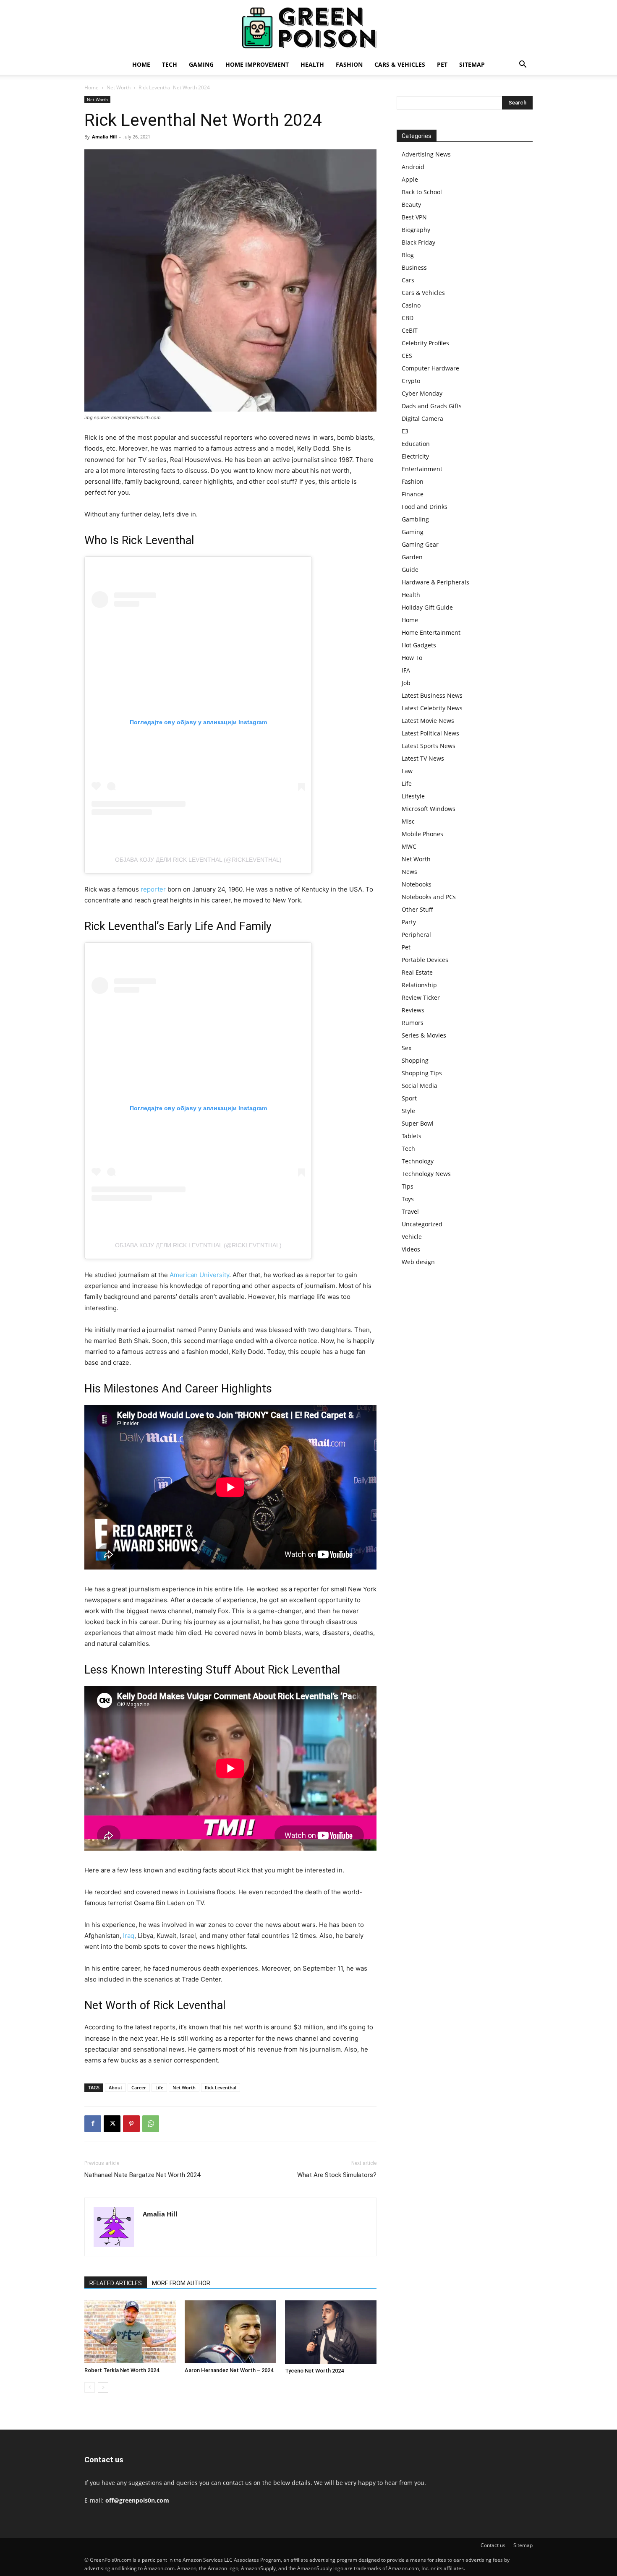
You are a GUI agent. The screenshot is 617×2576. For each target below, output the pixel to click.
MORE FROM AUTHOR (181, 2283)
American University (199, 1275)
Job (406, 683)
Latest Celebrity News (432, 708)
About (115, 2087)
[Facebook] (93, 2124)
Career (139, 2087)
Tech (170, 64)
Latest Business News (432, 695)
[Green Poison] (308, 28)
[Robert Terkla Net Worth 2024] (130, 2332)
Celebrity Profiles (425, 343)
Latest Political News (430, 733)
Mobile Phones (422, 834)
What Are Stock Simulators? (337, 2175)
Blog (408, 255)
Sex (407, 1048)
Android (413, 167)
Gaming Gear (420, 544)
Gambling (415, 519)
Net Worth (119, 87)
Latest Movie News (428, 721)
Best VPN (414, 217)
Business (414, 267)
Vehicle (412, 1237)
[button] (523, 65)
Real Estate (417, 972)
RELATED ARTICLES (116, 2283)
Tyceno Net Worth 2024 (314, 2371)
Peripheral (416, 935)
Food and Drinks (425, 507)
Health (312, 64)
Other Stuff (417, 909)
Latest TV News (423, 758)
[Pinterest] (131, 2124)
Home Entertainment (431, 632)
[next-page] (103, 2387)
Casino (411, 305)
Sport (409, 1098)
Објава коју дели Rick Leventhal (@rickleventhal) (198, 860)
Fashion (349, 64)
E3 (405, 431)
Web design (418, 1262)
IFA (406, 670)
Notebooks (417, 884)
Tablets (412, 1136)
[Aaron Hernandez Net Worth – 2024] (230, 2332)
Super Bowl (418, 1123)
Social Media (420, 1086)
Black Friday (418, 242)
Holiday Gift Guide (427, 607)
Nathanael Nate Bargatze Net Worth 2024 (142, 2175)
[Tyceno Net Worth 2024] (331, 2332)
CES (407, 356)
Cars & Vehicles (400, 64)
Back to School (422, 192)
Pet (442, 64)
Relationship (419, 985)
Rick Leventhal (221, 2087)
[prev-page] (90, 2387)
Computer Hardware (430, 368)
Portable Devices (425, 960)
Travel (410, 1211)
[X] (112, 2124)
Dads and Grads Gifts (432, 406)
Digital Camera (422, 418)
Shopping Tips (422, 1073)
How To (412, 658)
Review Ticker (421, 997)
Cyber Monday (422, 393)
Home (141, 64)
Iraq (129, 1936)
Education (416, 444)
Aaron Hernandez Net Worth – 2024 (229, 2370)
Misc (408, 821)
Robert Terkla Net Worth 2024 (122, 2370)
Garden (412, 557)
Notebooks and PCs (429, 897)
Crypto (411, 381)
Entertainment (422, 469)
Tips (408, 1186)
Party (409, 922)
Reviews (413, 1010)
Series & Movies (424, 1035)
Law (407, 771)
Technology (418, 1161)
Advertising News (426, 154)
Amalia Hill (104, 137)
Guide (410, 570)
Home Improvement (257, 64)
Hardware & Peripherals (435, 582)
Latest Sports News (429, 746)
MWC (409, 846)
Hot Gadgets (419, 645)
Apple (410, 179)
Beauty (411, 205)
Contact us (493, 2545)
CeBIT (410, 330)
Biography (416, 230)
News (409, 872)
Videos (411, 1249)
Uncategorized (422, 1224)
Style (408, 1111)
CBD (408, 318)
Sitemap (472, 64)
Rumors (413, 1023)
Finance (413, 494)
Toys (408, 1199)
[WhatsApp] (151, 2124)
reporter (153, 889)
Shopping (415, 1060)
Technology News (426, 1174)
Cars (408, 280)
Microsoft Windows (429, 809)
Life (159, 2087)
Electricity (415, 456)
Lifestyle (413, 796)
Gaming (201, 64)
